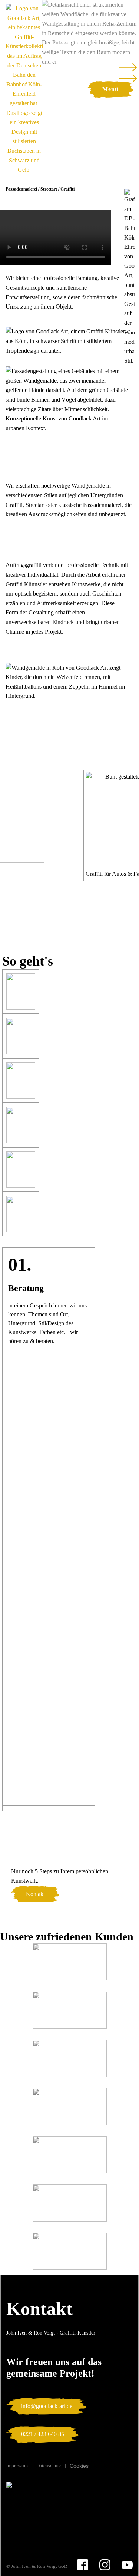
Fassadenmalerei (21, 189)
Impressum (17, 2466)
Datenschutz (49, 2466)
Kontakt (35, 1894)
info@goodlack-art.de (47, 2406)
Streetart (49, 189)
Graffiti (67, 189)
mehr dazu (25, 316)
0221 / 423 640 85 (43, 2434)
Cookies (79, 2466)
